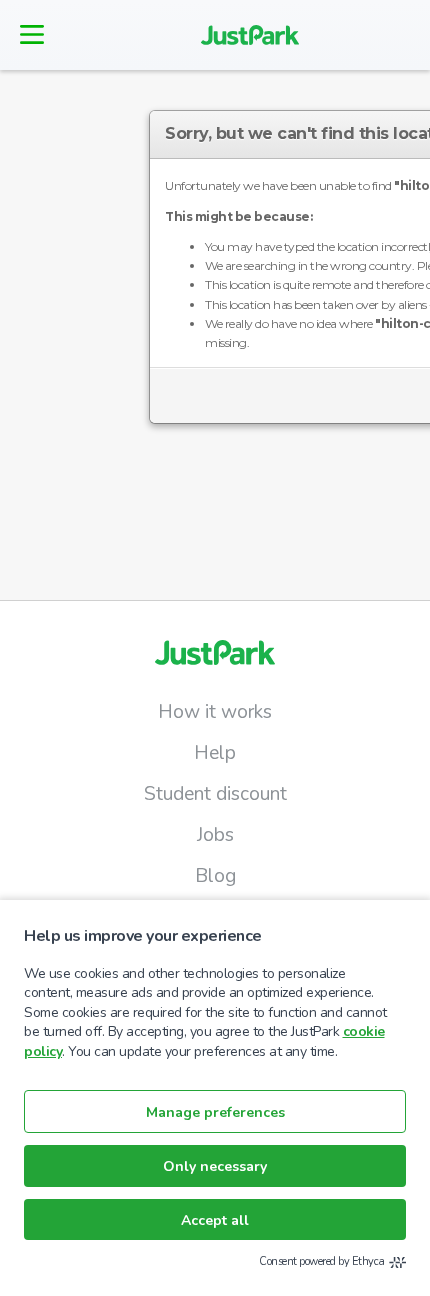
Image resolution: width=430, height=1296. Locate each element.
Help (215, 753)
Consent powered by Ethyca (322, 1261)
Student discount (215, 794)
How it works (215, 712)
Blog (215, 876)
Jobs (215, 835)
